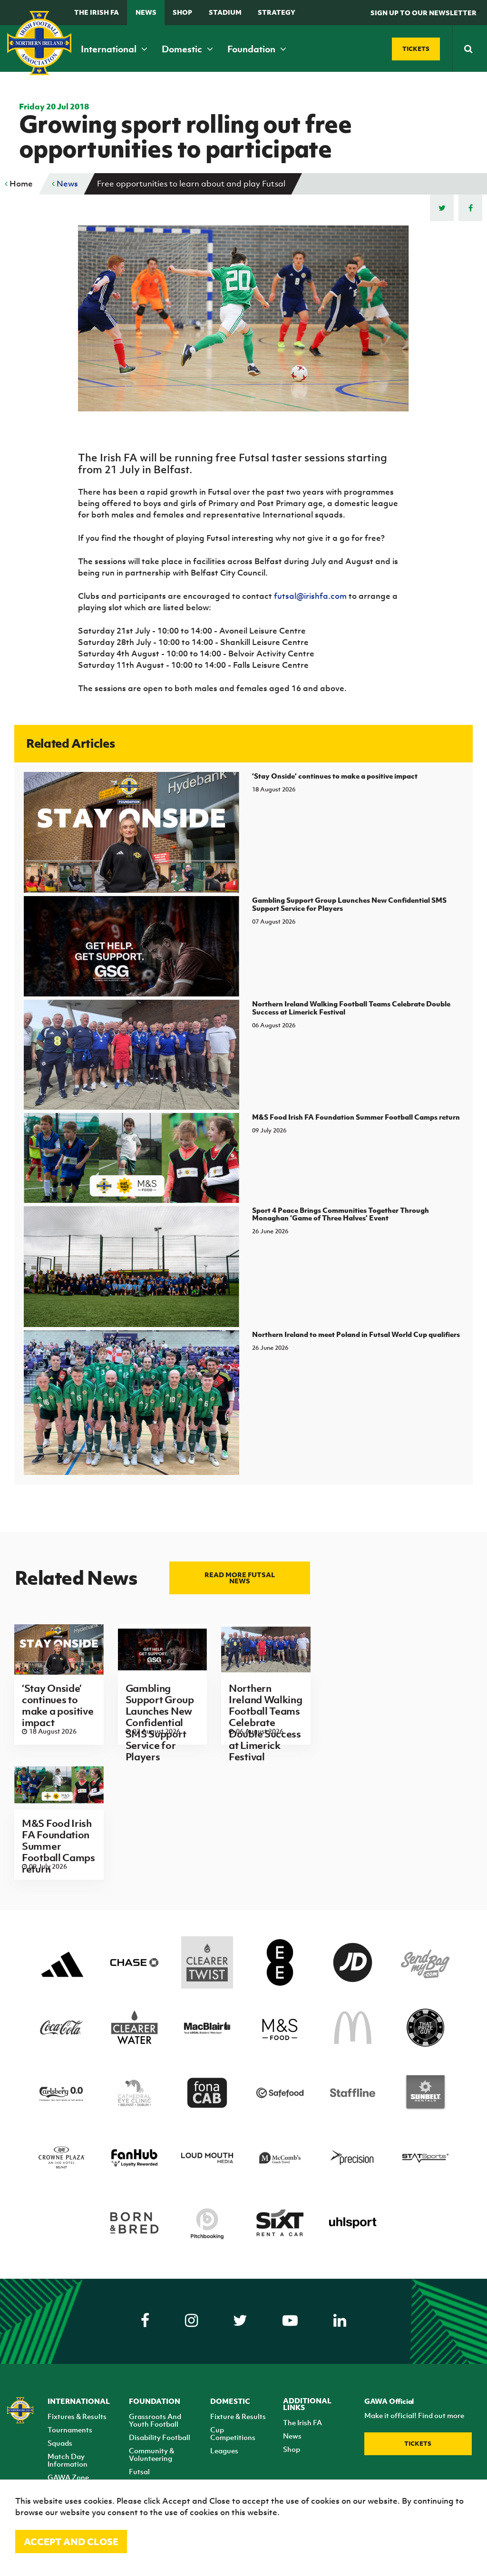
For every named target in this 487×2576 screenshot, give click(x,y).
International (110, 49)
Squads (60, 2443)
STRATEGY (277, 12)
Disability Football (160, 2437)
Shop (182, 12)
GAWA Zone (68, 2477)
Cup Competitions (233, 2433)
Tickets (418, 2444)
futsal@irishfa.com (310, 596)
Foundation (252, 49)
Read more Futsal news (240, 1578)
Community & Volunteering (151, 2454)
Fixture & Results (238, 2416)
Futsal (139, 2471)
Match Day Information (68, 2460)
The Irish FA (97, 12)
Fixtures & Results (77, 2416)
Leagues (224, 2450)
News (146, 12)
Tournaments (70, 2430)
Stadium (225, 12)
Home (20, 184)
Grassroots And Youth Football (155, 2420)
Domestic (183, 49)
